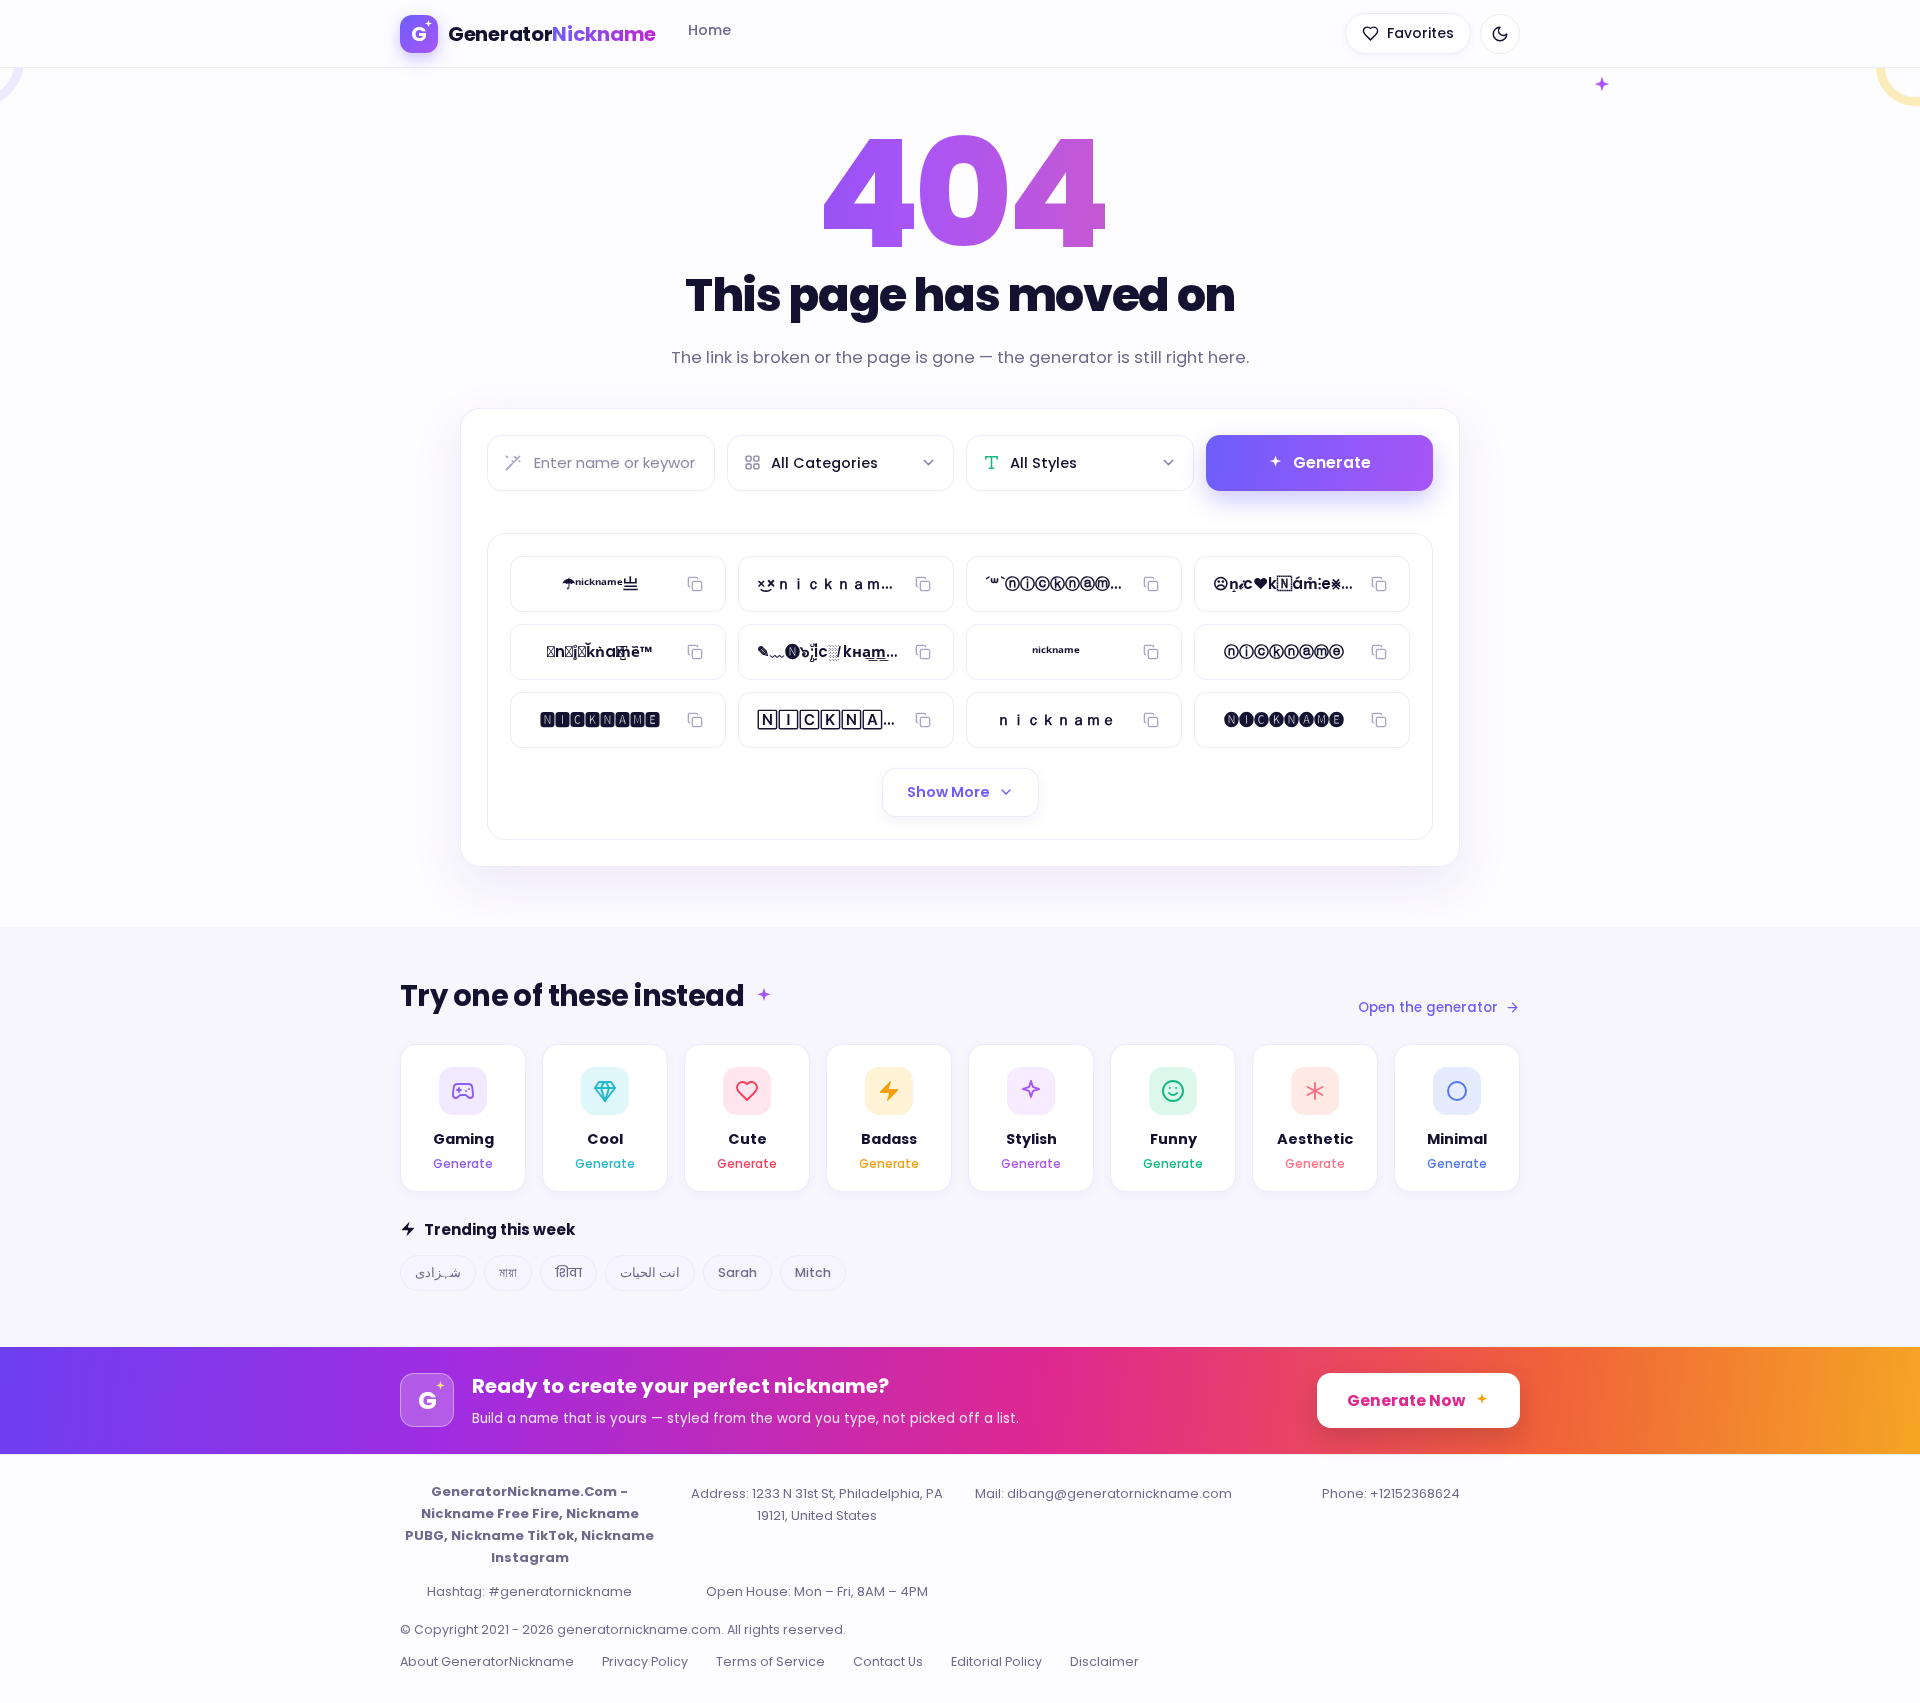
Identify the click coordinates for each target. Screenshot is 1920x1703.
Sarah (737, 1272)
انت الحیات (650, 1272)
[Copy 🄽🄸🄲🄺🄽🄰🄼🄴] (923, 720)
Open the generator (1428, 1007)
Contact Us (888, 1661)
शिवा (568, 1272)
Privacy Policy (645, 1661)
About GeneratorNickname (487, 1661)
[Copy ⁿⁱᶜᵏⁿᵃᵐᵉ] (1151, 652)
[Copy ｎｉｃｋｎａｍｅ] (1151, 720)
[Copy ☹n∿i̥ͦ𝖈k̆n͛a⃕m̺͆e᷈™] (695, 652)
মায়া (508, 1272)
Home (709, 30)
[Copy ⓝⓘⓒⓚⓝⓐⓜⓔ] (1379, 652)
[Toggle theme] (1500, 34)
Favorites (1420, 33)
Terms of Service (770, 1661)
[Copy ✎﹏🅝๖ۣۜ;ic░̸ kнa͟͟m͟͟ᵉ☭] (923, 652)
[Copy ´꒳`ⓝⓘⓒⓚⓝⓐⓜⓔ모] (1151, 584)
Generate (1332, 462)
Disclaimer (1104, 1661)
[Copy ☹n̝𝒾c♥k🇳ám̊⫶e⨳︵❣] (1379, 584)
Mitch (813, 1272)
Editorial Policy (996, 1661)
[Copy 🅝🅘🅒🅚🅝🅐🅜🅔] (1379, 720)
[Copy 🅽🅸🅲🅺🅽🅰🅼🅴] (695, 720)
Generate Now (1406, 1400)
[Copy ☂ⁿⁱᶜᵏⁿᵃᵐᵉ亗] (695, 584)
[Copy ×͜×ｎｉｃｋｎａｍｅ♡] (923, 584)
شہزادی (438, 1272)
